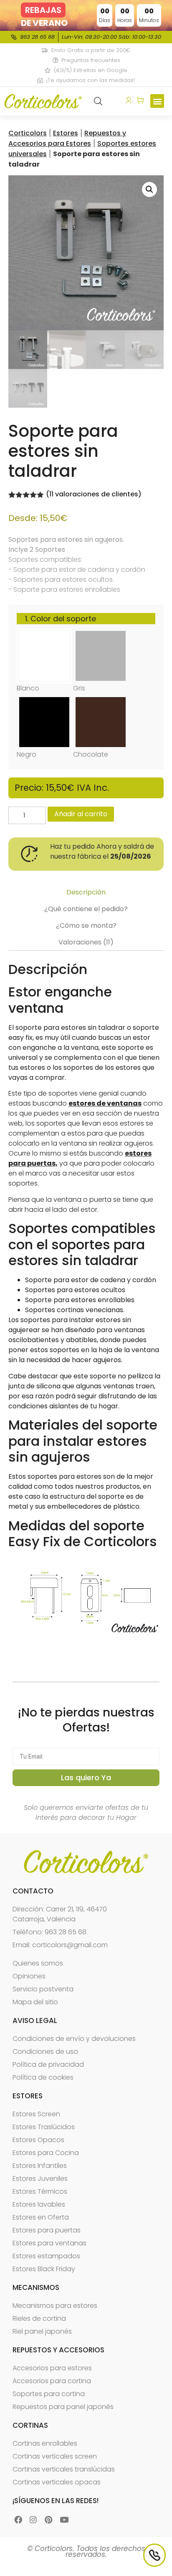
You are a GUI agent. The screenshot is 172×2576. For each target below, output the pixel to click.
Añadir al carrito (81, 814)
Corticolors (28, 133)
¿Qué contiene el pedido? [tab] (86, 909)
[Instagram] (34, 2520)
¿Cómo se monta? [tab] (86, 926)
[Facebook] (18, 2520)
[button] (157, 101)
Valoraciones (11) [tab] (86, 942)
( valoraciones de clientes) (94, 494)
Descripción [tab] (86, 892)
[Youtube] (64, 2520)
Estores (66, 133)
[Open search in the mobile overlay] (98, 101)
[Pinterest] (49, 2520)
